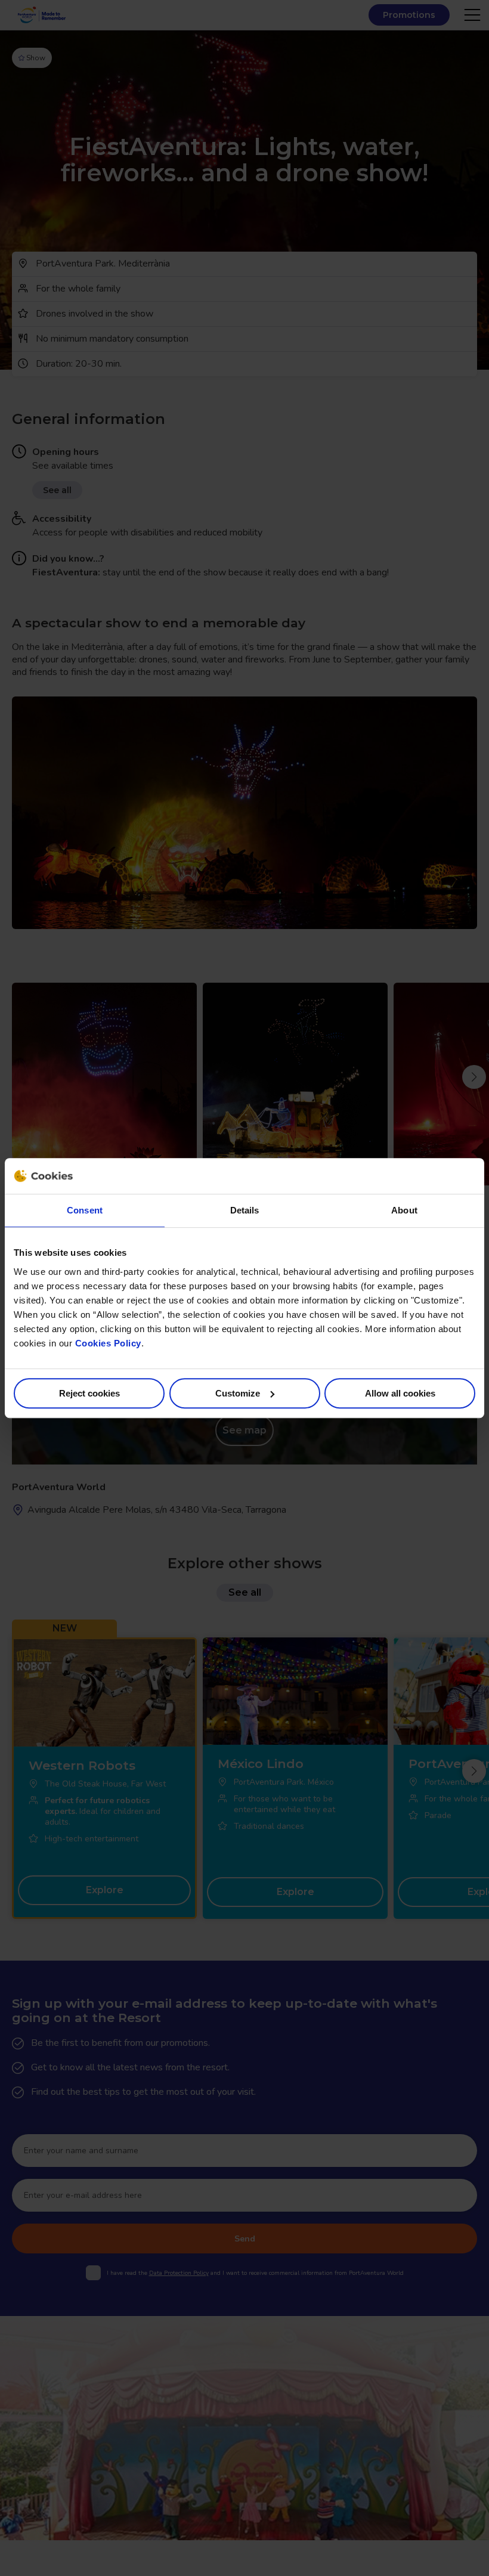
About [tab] (404, 1210)
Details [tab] (245, 1210)
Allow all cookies (400, 1393)
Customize (238, 1393)
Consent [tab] (85, 1210)
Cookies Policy (108, 1343)
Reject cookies (89, 1393)
